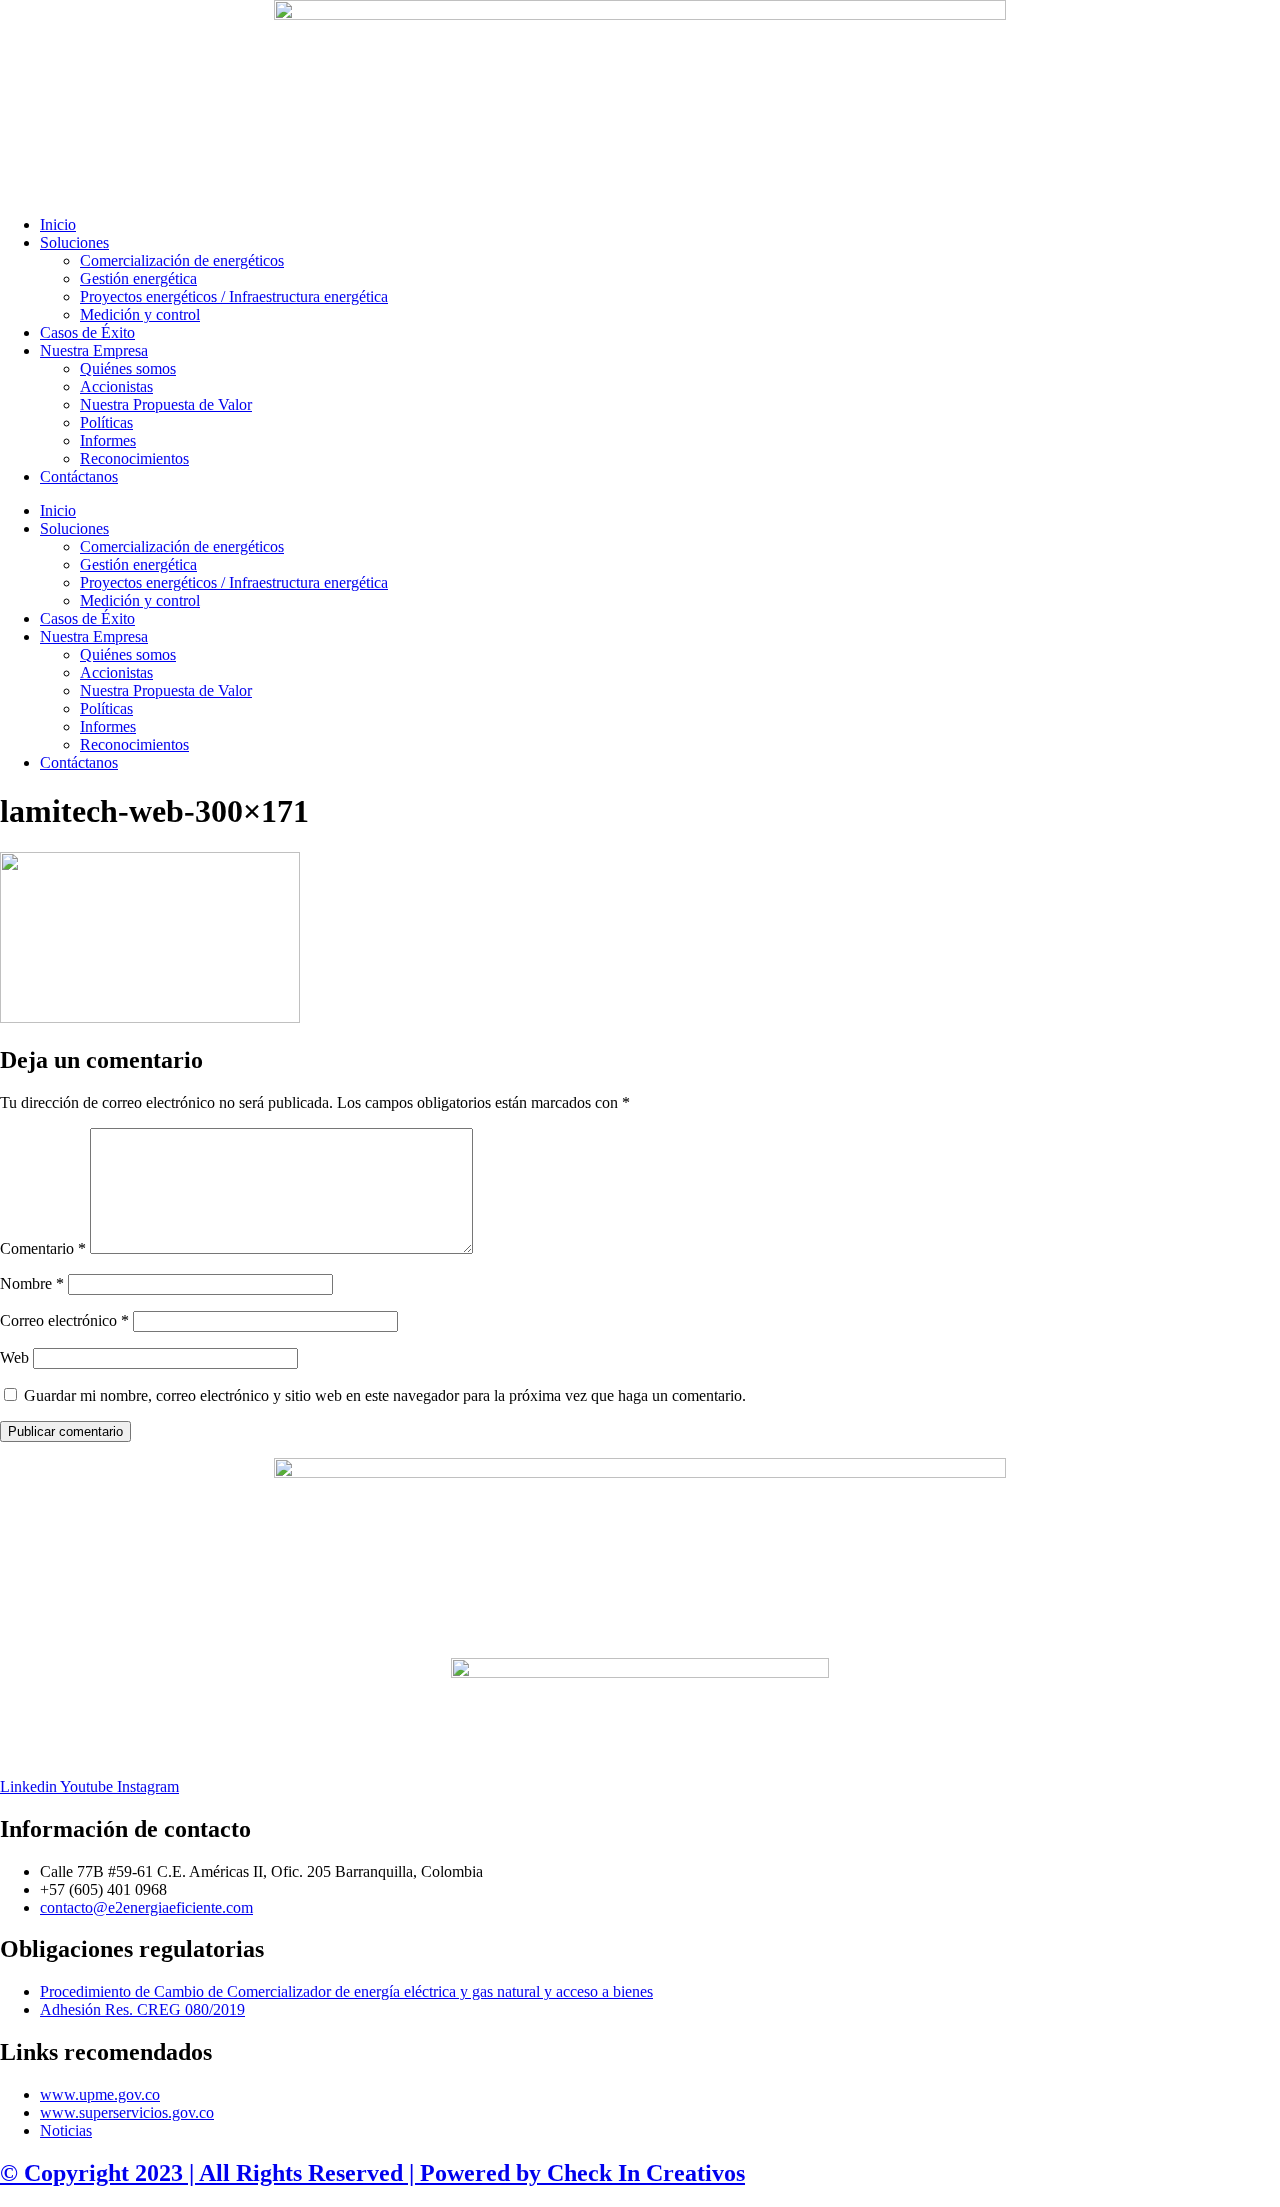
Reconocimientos (134, 458)
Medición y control (140, 314)
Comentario (43, 1248)
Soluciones (74, 242)
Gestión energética (138, 278)
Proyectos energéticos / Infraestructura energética (234, 296)
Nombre (32, 1283)
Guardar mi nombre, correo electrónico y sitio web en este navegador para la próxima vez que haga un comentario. (385, 1395)
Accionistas (116, 386)
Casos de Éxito (87, 332)
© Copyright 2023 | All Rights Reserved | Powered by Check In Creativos (372, 2173)
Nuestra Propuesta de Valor (166, 404)
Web (14, 1357)
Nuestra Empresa (94, 350)
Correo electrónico (64, 1320)
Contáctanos (79, 476)
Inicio (58, 224)
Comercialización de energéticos (182, 260)
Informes (108, 440)
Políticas (106, 422)
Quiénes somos (128, 368)
